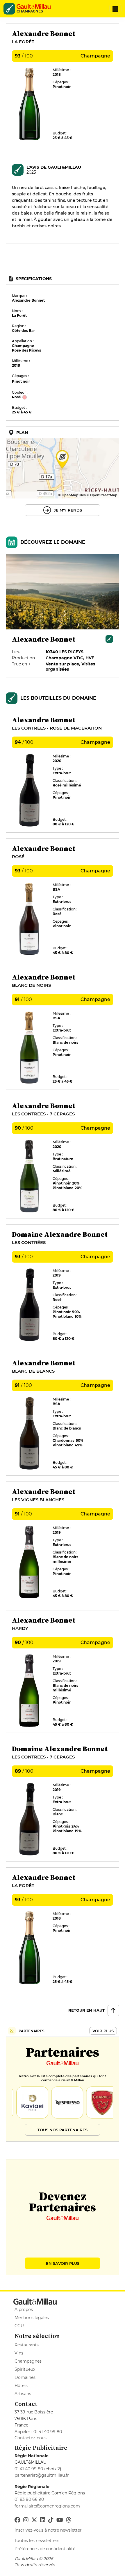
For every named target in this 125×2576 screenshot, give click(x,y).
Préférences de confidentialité (45, 2549)
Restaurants (27, 2345)
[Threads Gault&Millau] (69, 2520)
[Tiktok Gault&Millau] (51, 2520)
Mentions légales (32, 2318)
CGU (19, 2326)
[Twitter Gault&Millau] (34, 2520)
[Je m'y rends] (63, 474)
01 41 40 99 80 (48, 2432)
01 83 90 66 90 (29, 2499)
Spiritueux (25, 2369)
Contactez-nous (31, 2438)
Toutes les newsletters (37, 2541)
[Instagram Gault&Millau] (26, 2520)
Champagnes (28, 2361)
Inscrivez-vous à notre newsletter (48, 2530)
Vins (19, 2353)
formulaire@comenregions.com (47, 2506)
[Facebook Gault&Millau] (17, 2520)
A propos (24, 2309)
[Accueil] (35, 6)
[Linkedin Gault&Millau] (43, 2520)
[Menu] (115, 9)
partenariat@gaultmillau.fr (42, 2475)
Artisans (23, 2394)
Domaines (25, 2377)
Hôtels (21, 2386)
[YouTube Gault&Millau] (60, 2520)
